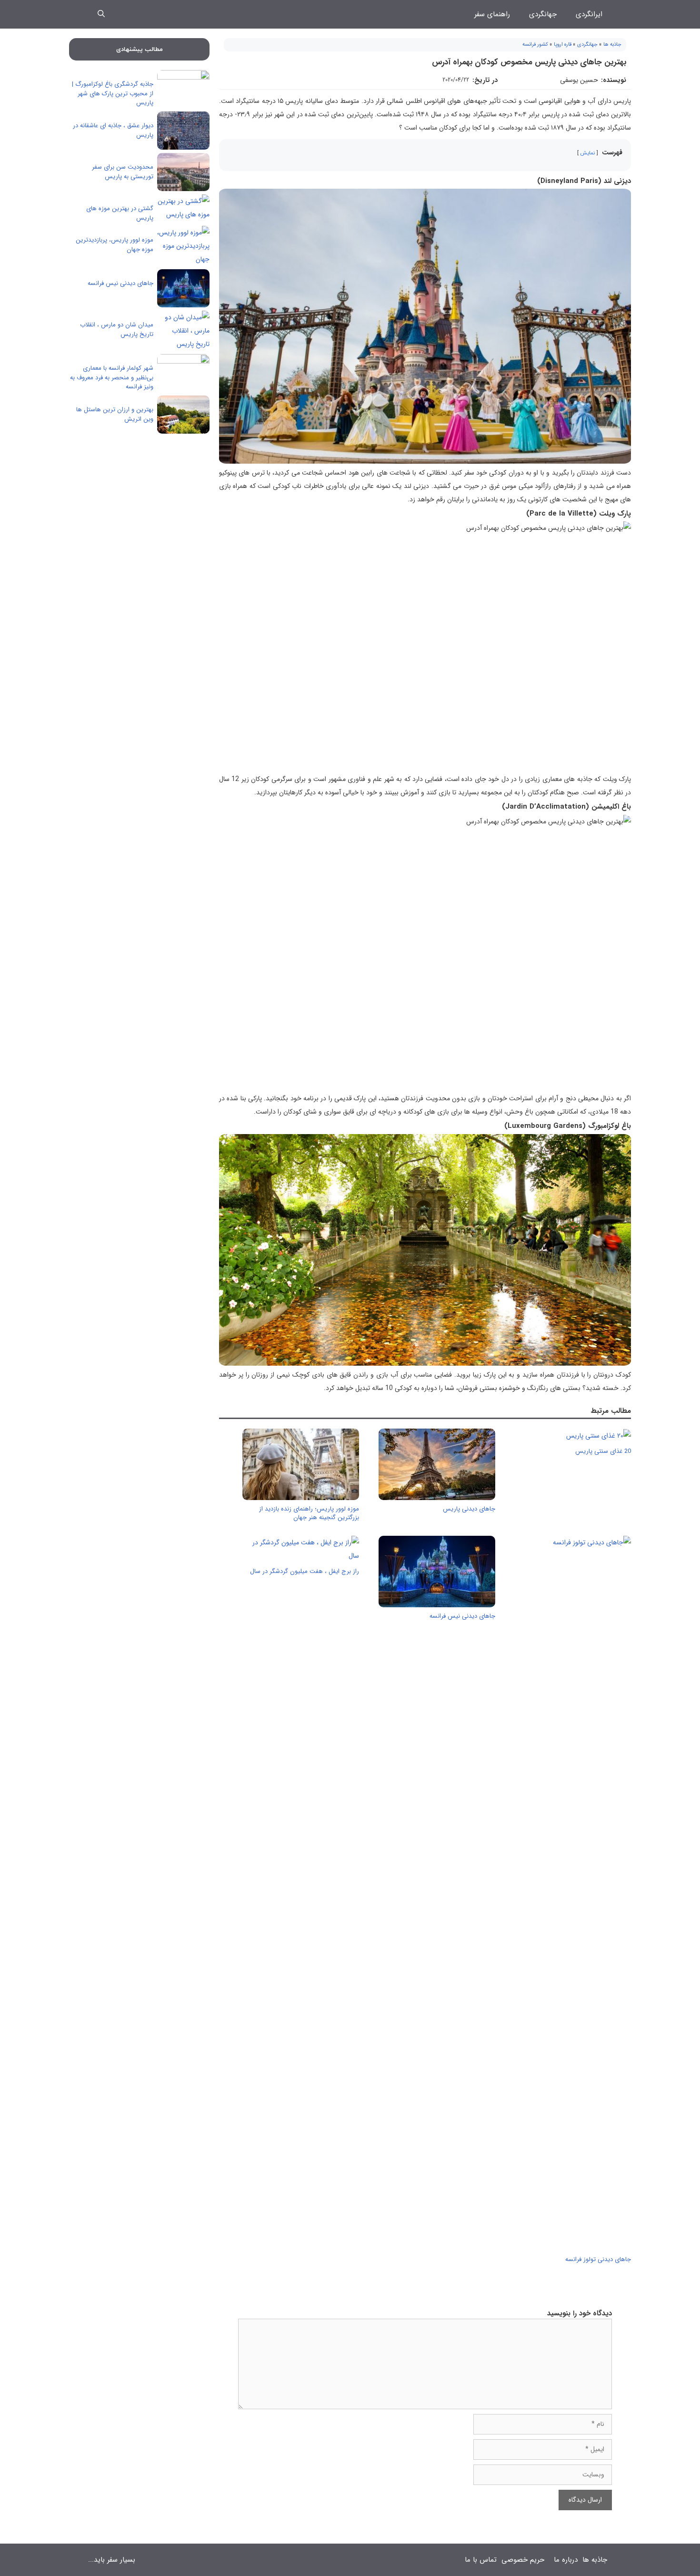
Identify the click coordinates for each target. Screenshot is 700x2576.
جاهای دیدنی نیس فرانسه (462, 1616)
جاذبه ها (612, 45)
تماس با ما (481, 2560)
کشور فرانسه (535, 45)
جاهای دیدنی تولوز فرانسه (598, 2259)
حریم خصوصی (523, 2560)
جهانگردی (543, 14)
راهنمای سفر (492, 14)
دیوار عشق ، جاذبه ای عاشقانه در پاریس (113, 130)
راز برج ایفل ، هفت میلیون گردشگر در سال (305, 1571)
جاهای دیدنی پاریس (469, 1509)
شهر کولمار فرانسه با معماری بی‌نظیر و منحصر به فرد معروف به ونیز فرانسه (112, 377)
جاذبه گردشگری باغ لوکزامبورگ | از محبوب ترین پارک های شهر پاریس (113, 93)
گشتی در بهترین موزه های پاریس (120, 213)
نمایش (588, 153)
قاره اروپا (563, 45)
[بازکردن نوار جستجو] (101, 14)
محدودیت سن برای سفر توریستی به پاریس (123, 172)
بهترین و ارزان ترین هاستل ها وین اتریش (115, 414)
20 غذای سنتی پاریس (603, 1451)
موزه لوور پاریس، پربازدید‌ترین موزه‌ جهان (115, 245)
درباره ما (566, 2560)
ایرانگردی (589, 14)
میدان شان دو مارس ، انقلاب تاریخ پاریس (117, 330)
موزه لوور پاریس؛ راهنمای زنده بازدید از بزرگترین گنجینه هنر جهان (309, 1513)
